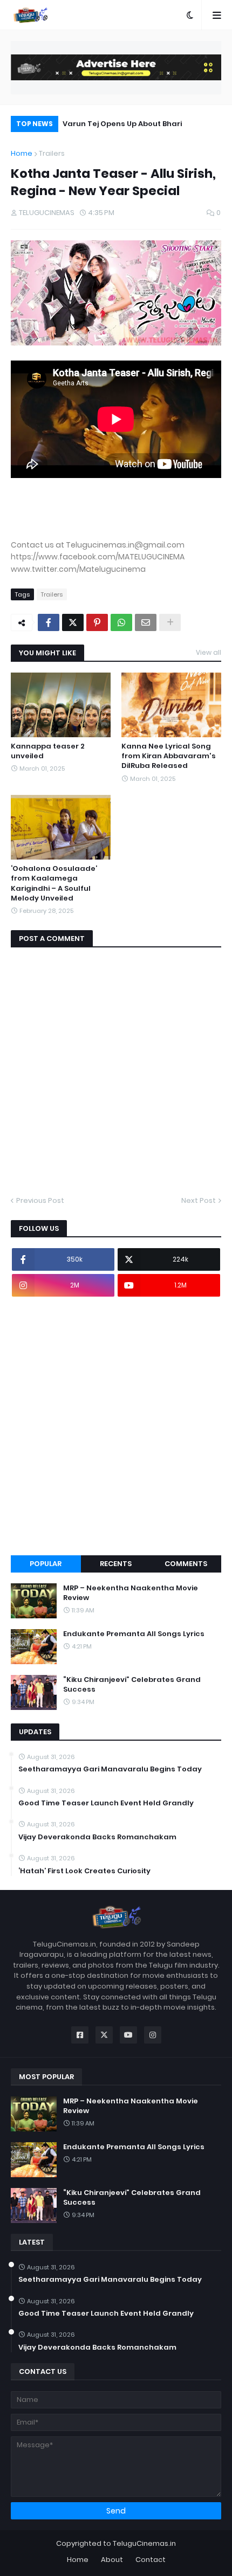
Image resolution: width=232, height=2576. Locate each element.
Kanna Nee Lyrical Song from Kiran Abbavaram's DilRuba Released (169, 756)
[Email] (146, 622)
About (112, 2560)
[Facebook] (49, 622)
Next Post (199, 1200)
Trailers (52, 153)
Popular (46, 1564)
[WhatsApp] (121, 622)
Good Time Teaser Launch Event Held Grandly (106, 1803)
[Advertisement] (116, 1426)
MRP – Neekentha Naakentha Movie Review (131, 1593)
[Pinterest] (97, 622)
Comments (186, 1564)
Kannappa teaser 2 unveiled (48, 751)
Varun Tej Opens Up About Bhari (122, 124)
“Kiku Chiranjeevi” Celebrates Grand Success (132, 1685)
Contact (151, 2560)
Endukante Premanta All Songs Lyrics (134, 1634)
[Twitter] (73, 622)
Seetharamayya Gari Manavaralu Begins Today (110, 1769)
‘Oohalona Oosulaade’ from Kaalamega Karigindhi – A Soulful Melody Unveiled (54, 884)
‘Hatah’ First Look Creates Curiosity (84, 1871)
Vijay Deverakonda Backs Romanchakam (97, 1837)
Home (22, 153)
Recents (116, 1564)
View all (209, 652)
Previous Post (40, 1200)
